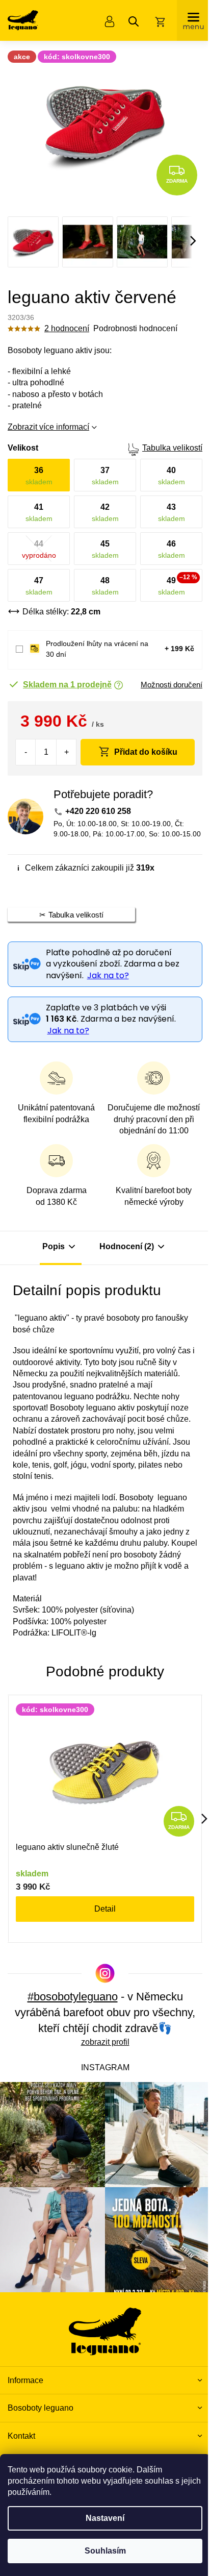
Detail (105, 1909)
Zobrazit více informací (48, 427)
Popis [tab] (54, 1246)
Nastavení (105, 2518)
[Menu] (193, 20)
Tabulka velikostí (172, 448)
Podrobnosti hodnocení (135, 328)
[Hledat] (134, 21)
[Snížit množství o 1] (26, 752)
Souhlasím (105, 2551)
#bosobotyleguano (73, 1997)
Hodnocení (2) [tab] (127, 1246)
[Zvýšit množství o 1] (66, 752)
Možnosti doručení (172, 685)
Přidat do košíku (146, 752)
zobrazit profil (105, 2042)
